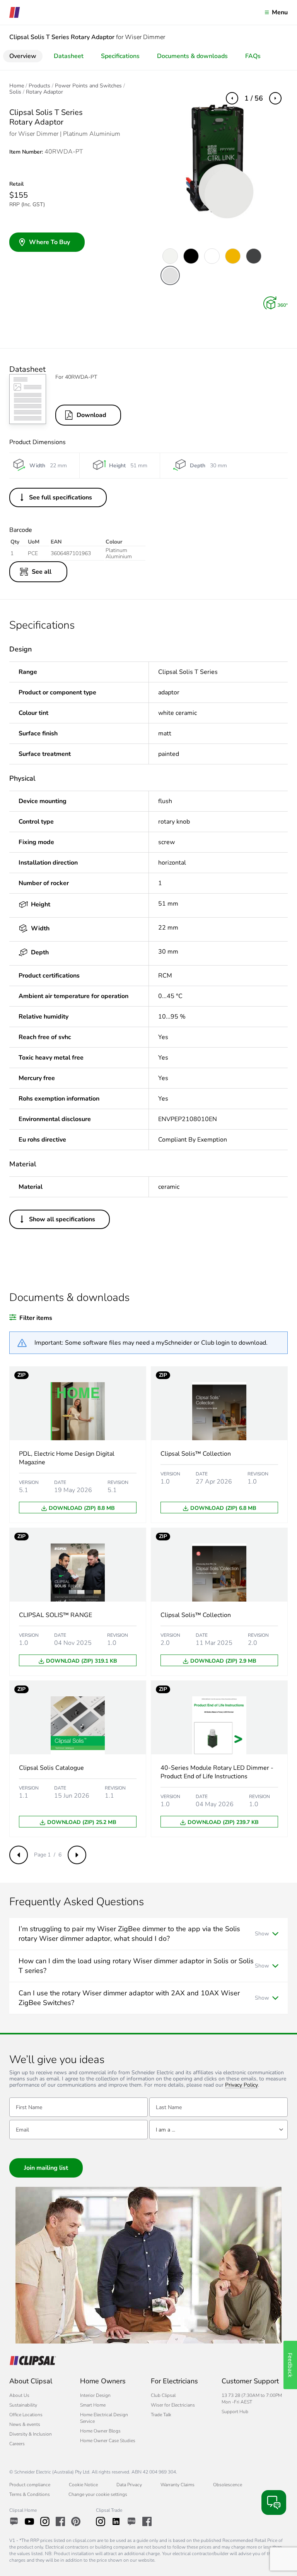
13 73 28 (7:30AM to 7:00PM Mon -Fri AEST (252, 2399)
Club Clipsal (163, 2395)
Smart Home (93, 2405)
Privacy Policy (242, 2085)
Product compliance (30, 2485)
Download (91, 415)
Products (39, 86)
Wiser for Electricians (173, 2405)
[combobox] (218, 2130)
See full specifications (61, 497)
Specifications (120, 56)
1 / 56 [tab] (254, 98)
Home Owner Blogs (100, 2431)
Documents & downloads (192, 56)
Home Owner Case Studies (108, 2441)
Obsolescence (228, 2485)
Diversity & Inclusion (31, 2434)
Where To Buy (49, 242)
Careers (17, 2444)
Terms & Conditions (30, 2494)
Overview (23, 56)
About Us (19, 2395)
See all (42, 572)
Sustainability (23, 2405)
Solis (15, 92)
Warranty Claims (178, 2485)
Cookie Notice (83, 2485)
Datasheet (69, 56)
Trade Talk (161, 2415)
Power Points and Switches (88, 86)
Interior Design (95, 2395)
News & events (25, 2424)
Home (17, 86)
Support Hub (235, 2412)
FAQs (253, 56)
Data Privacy (129, 2485)
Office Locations (26, 2415)
